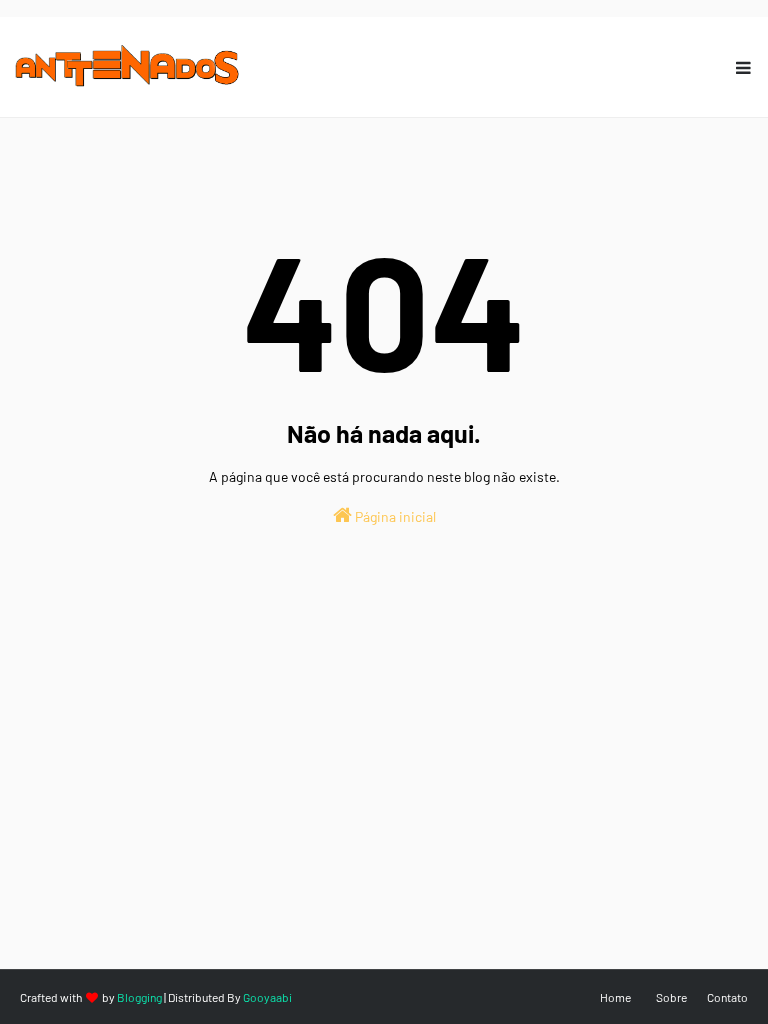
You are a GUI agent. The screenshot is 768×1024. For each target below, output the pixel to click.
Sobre (671, 997)
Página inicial (394, 516)
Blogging (139, 997)
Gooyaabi (267, 997)
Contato (727, 997)
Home (615, 997)
